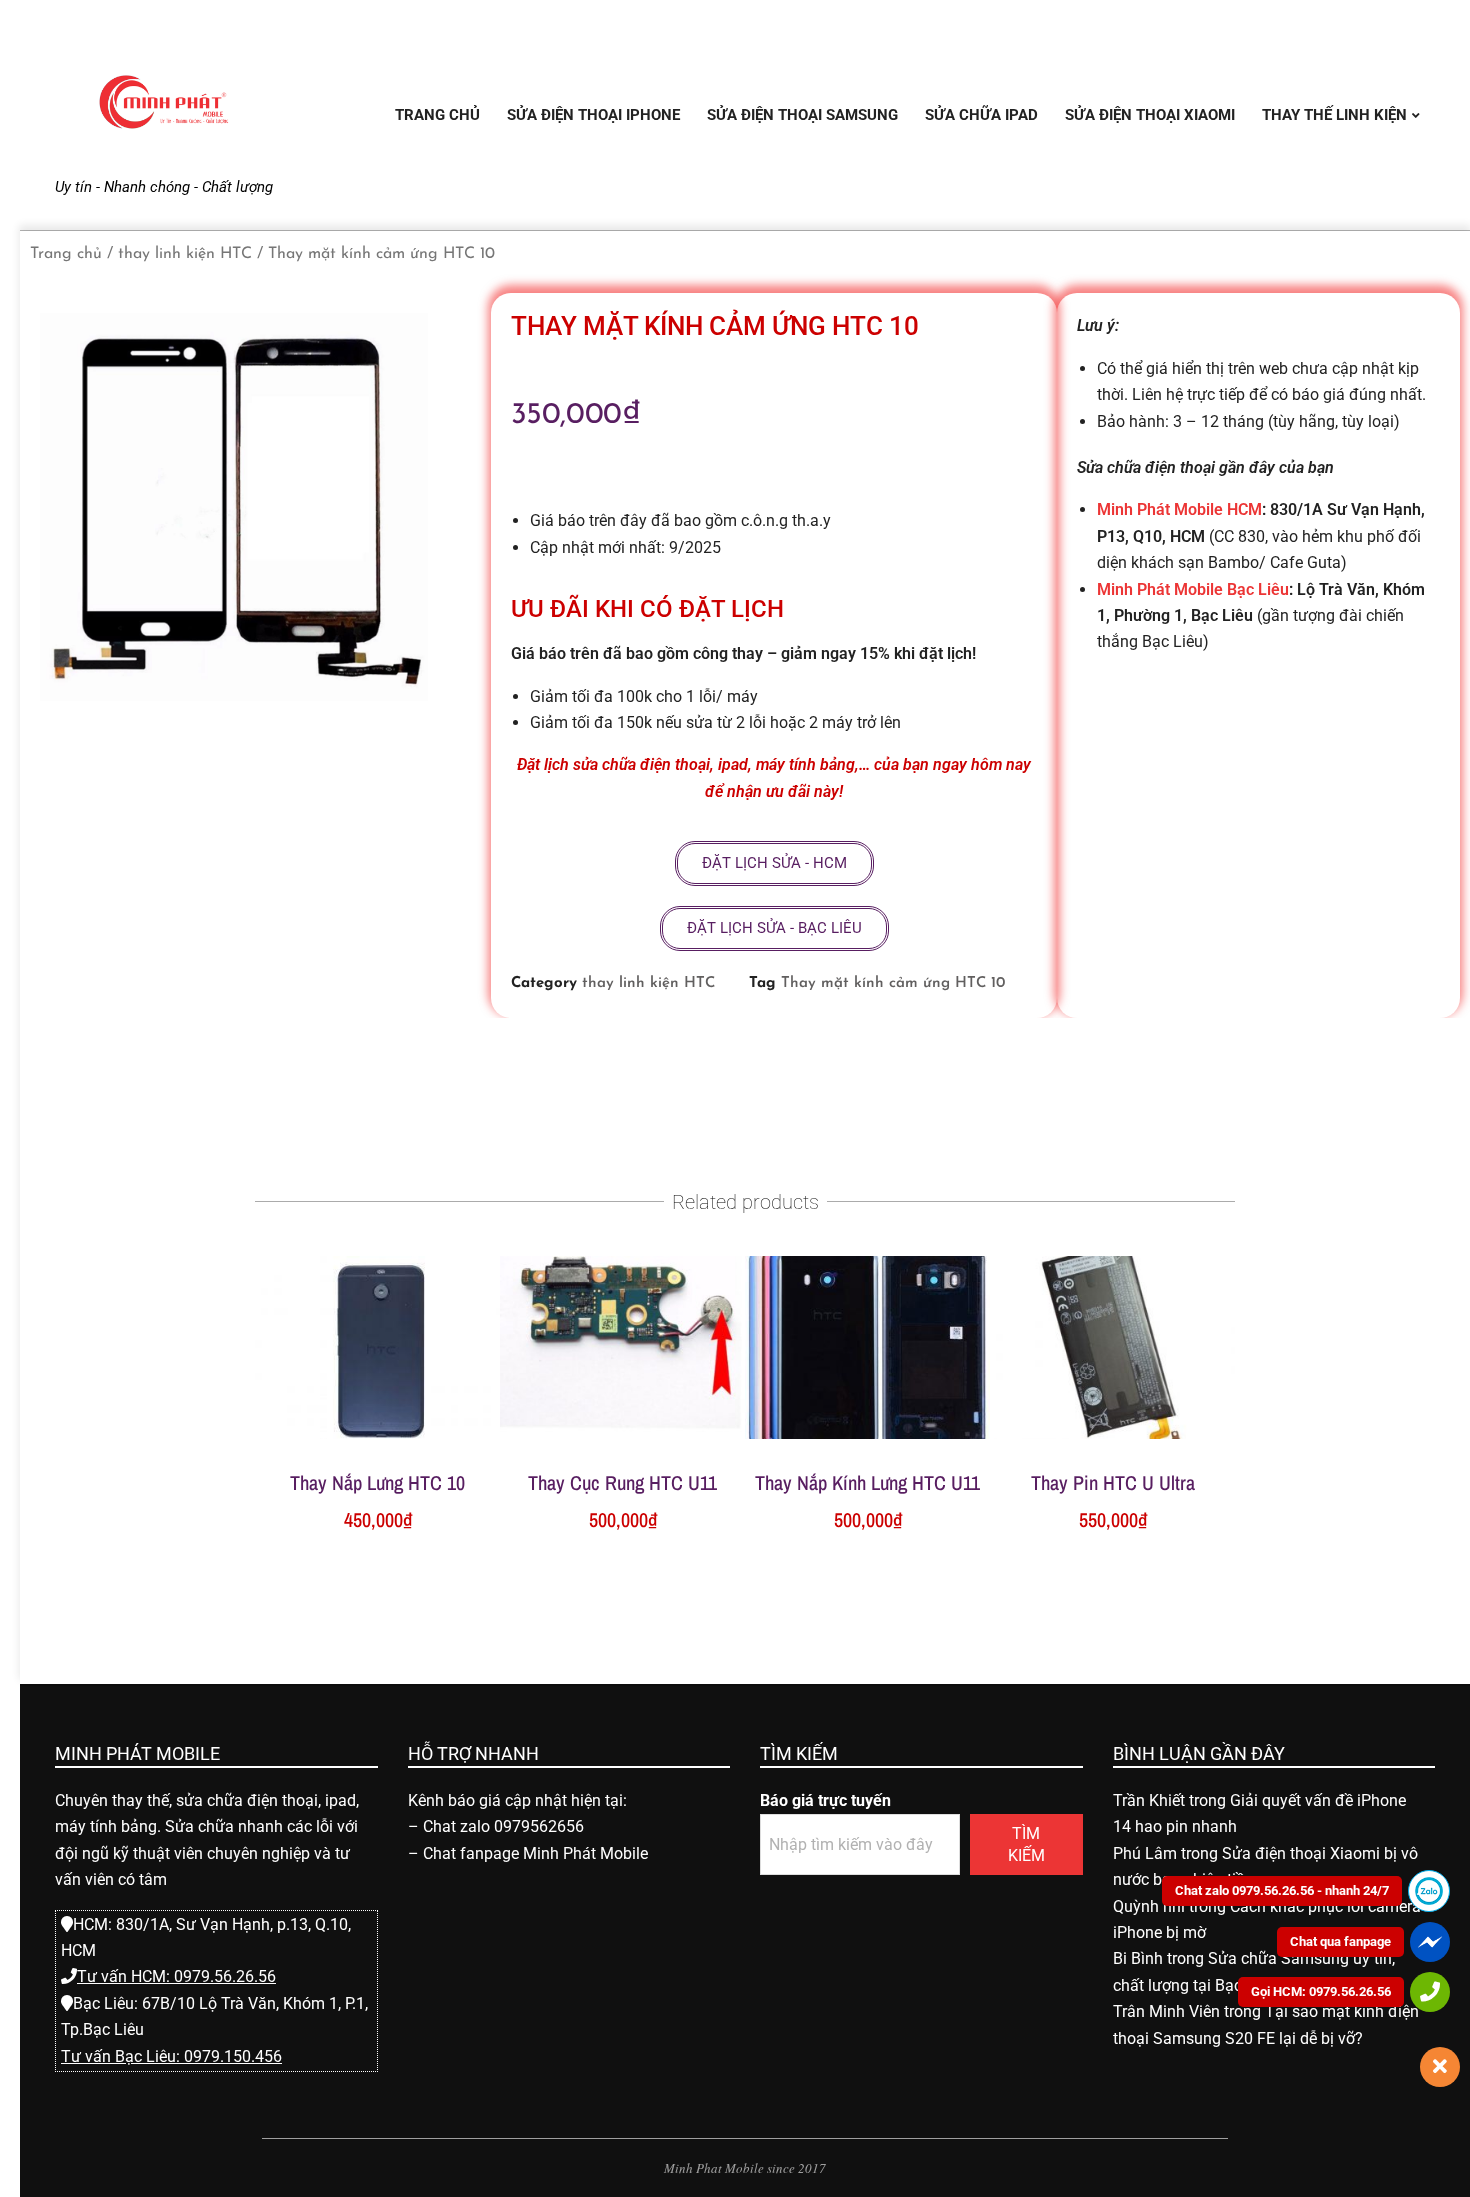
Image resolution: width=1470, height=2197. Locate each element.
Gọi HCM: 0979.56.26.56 (1321, 1991)
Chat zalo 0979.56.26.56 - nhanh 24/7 (1282, 1890)
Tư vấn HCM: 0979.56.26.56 (176, 1976)
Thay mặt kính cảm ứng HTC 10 (893, 983)
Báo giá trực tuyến (825, 1800)
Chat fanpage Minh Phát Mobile (535, 1853)
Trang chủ (66, 254)
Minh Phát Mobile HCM (1179, 509)
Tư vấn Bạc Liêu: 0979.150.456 (171, 2056)
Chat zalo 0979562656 (503, 1826)
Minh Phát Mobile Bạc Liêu (1193, 589)
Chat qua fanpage (1340, 1941)
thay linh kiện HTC (185, 254)
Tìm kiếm (1026, 1844)
